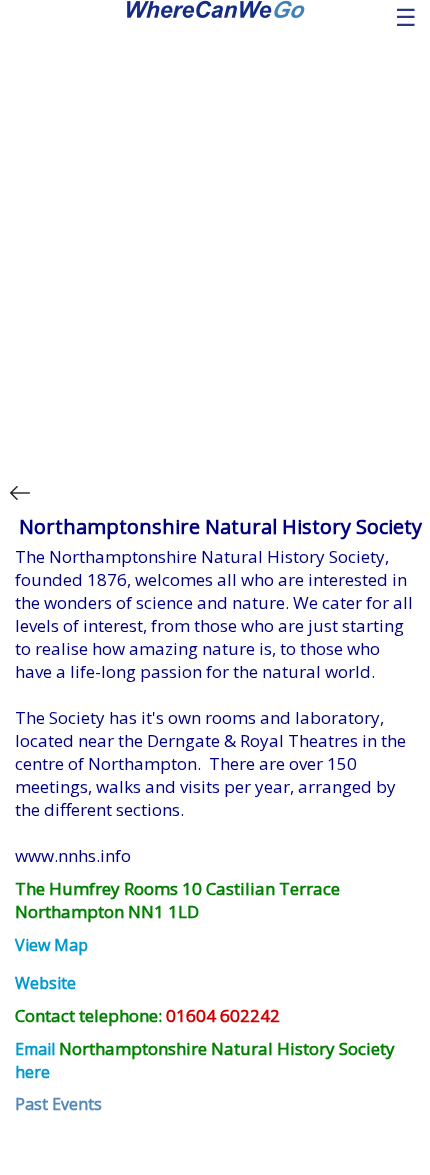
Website (45, 983)
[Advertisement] (215, 243)
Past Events (58, 1104)
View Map (51, 945)
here (32, 1072)
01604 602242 (223, 1015)
